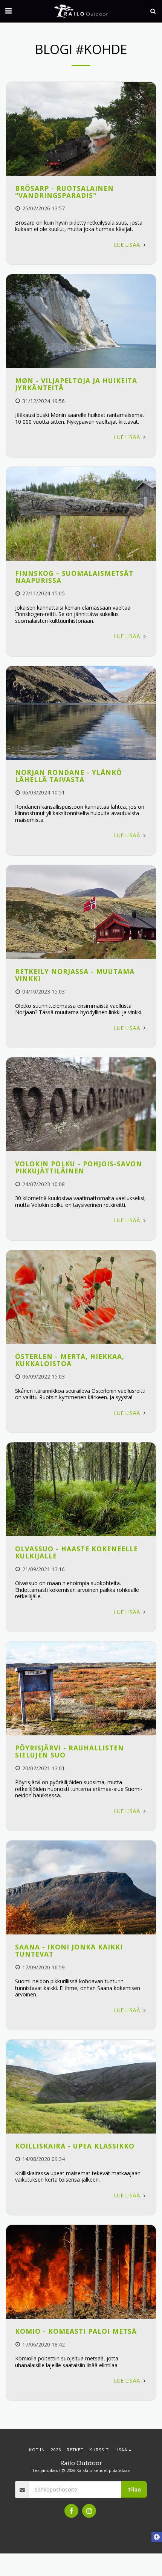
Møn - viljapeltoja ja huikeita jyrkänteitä (76, 384)
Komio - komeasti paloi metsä (76, 2331)
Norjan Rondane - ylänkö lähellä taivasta (69, 776)
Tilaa (134, 2489)
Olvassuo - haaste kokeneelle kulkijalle (76, 1552)
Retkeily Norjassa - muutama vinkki (75, 975)
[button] (8, 11)
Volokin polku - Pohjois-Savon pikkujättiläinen (79, 1167)
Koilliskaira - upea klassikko (75, 2146)
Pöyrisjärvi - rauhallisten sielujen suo (70, 1751)
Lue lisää (128, 245)
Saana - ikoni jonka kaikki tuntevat (69, 1950)
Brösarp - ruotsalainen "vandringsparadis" (64, 192)
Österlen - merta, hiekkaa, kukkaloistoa (70, 1360)
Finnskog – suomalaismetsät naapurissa (74, 577)
